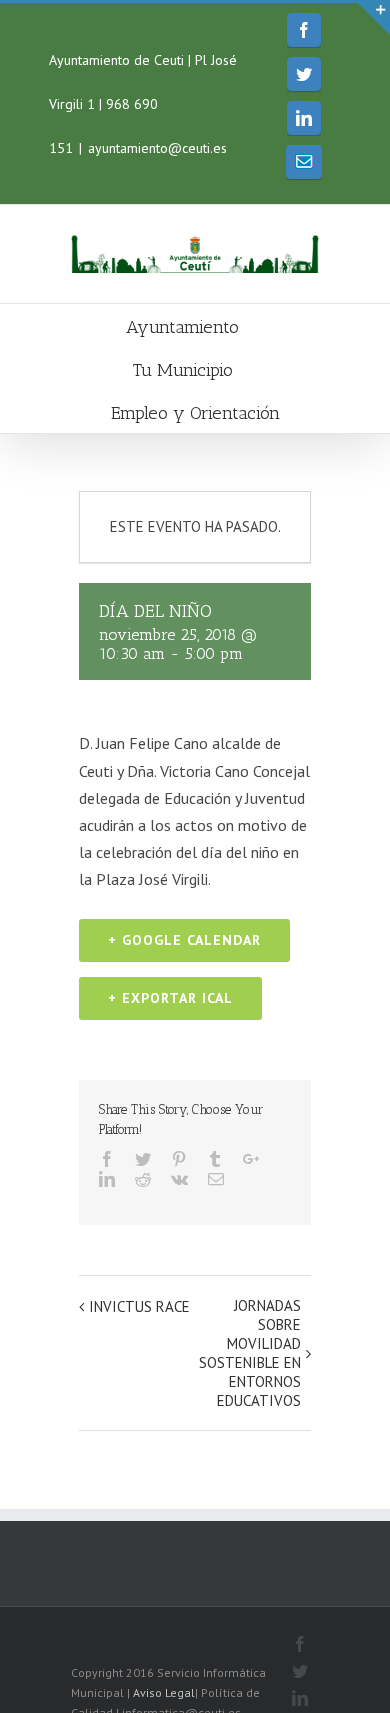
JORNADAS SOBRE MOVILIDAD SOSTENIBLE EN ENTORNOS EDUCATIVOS (250, 1353)
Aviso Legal (164, 1692)
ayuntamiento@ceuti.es (157, 148)
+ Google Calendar (184, 940)
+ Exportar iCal (170, 998)
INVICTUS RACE (139, 1306)
